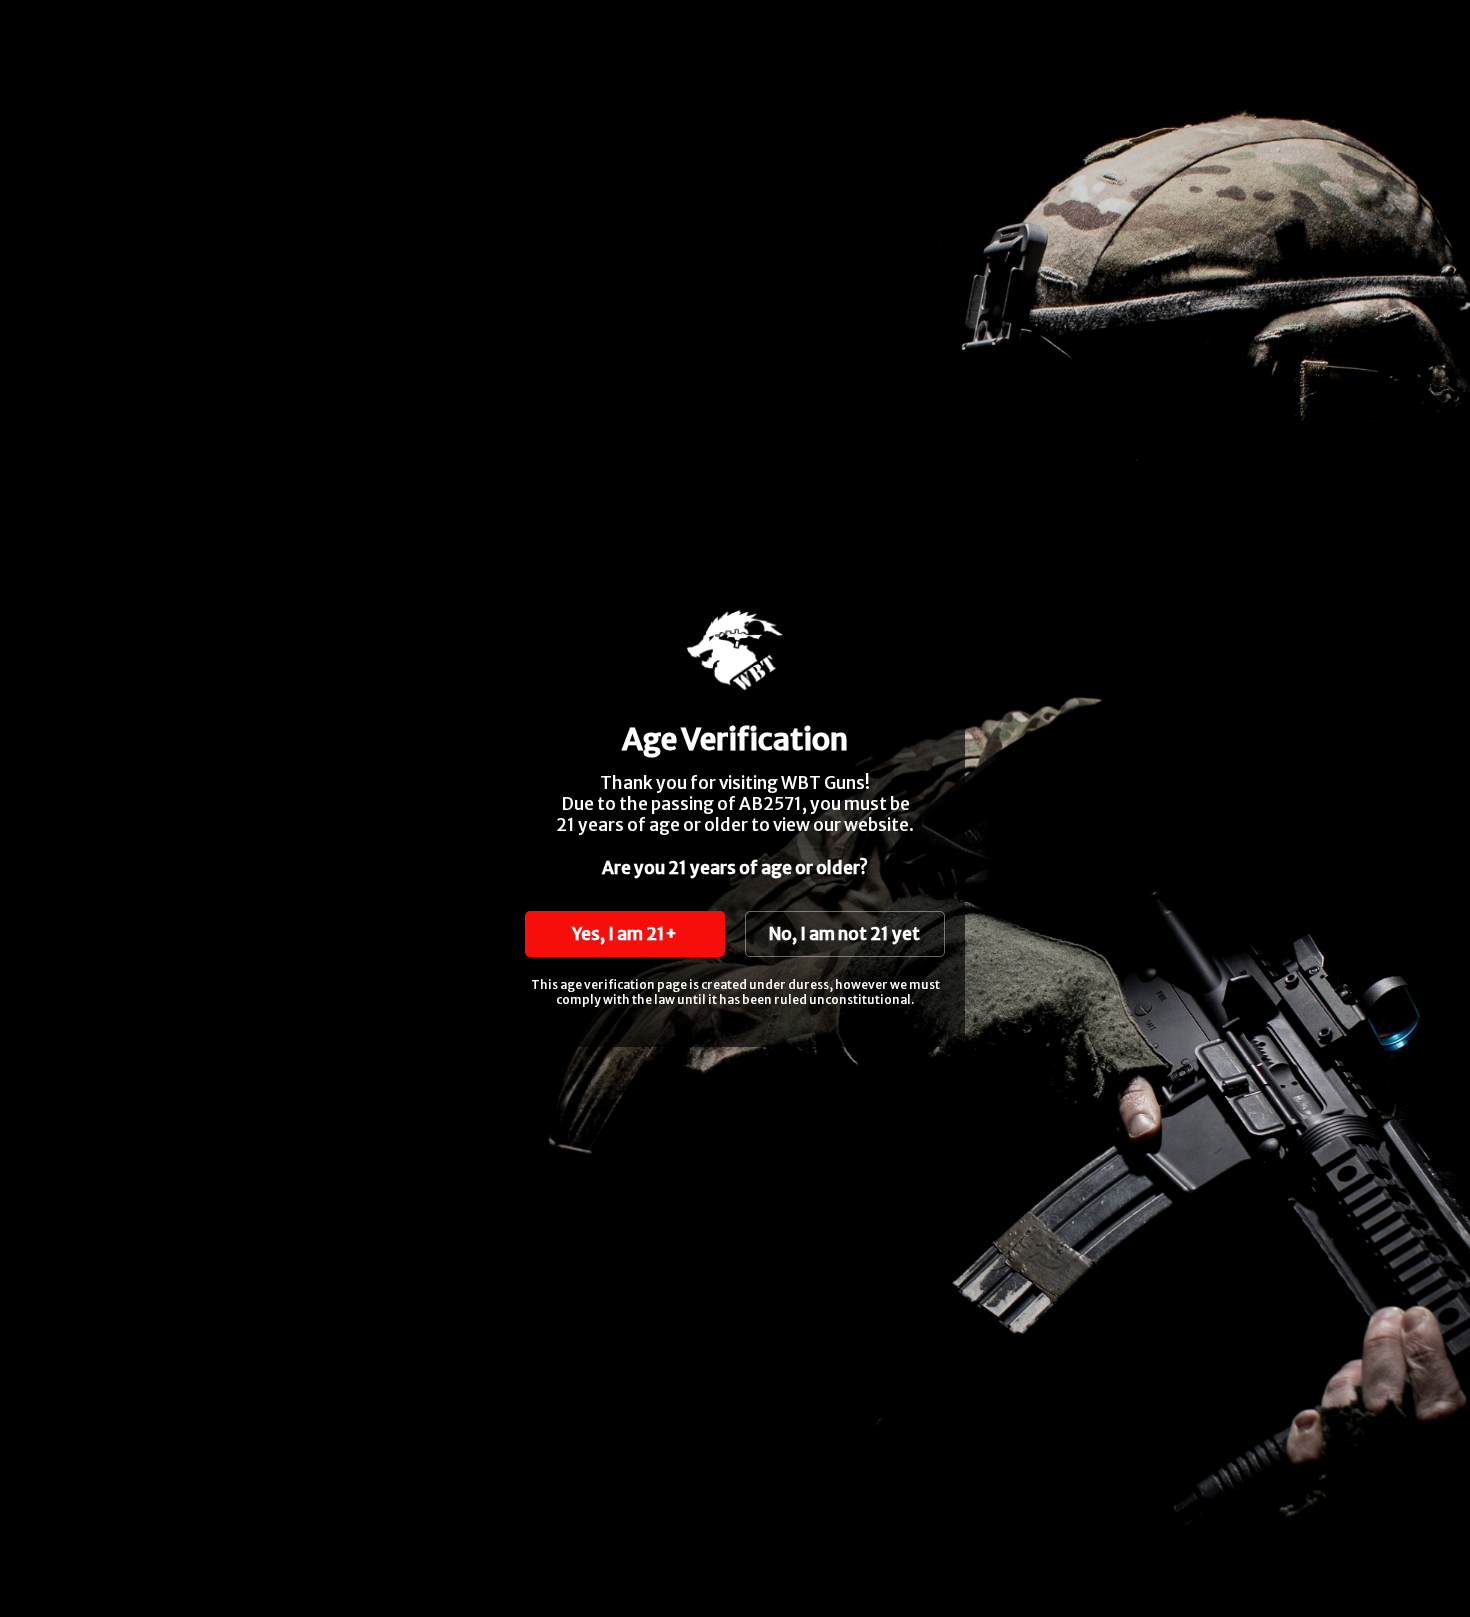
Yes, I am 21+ (624, 934)
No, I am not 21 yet (844, 934)
